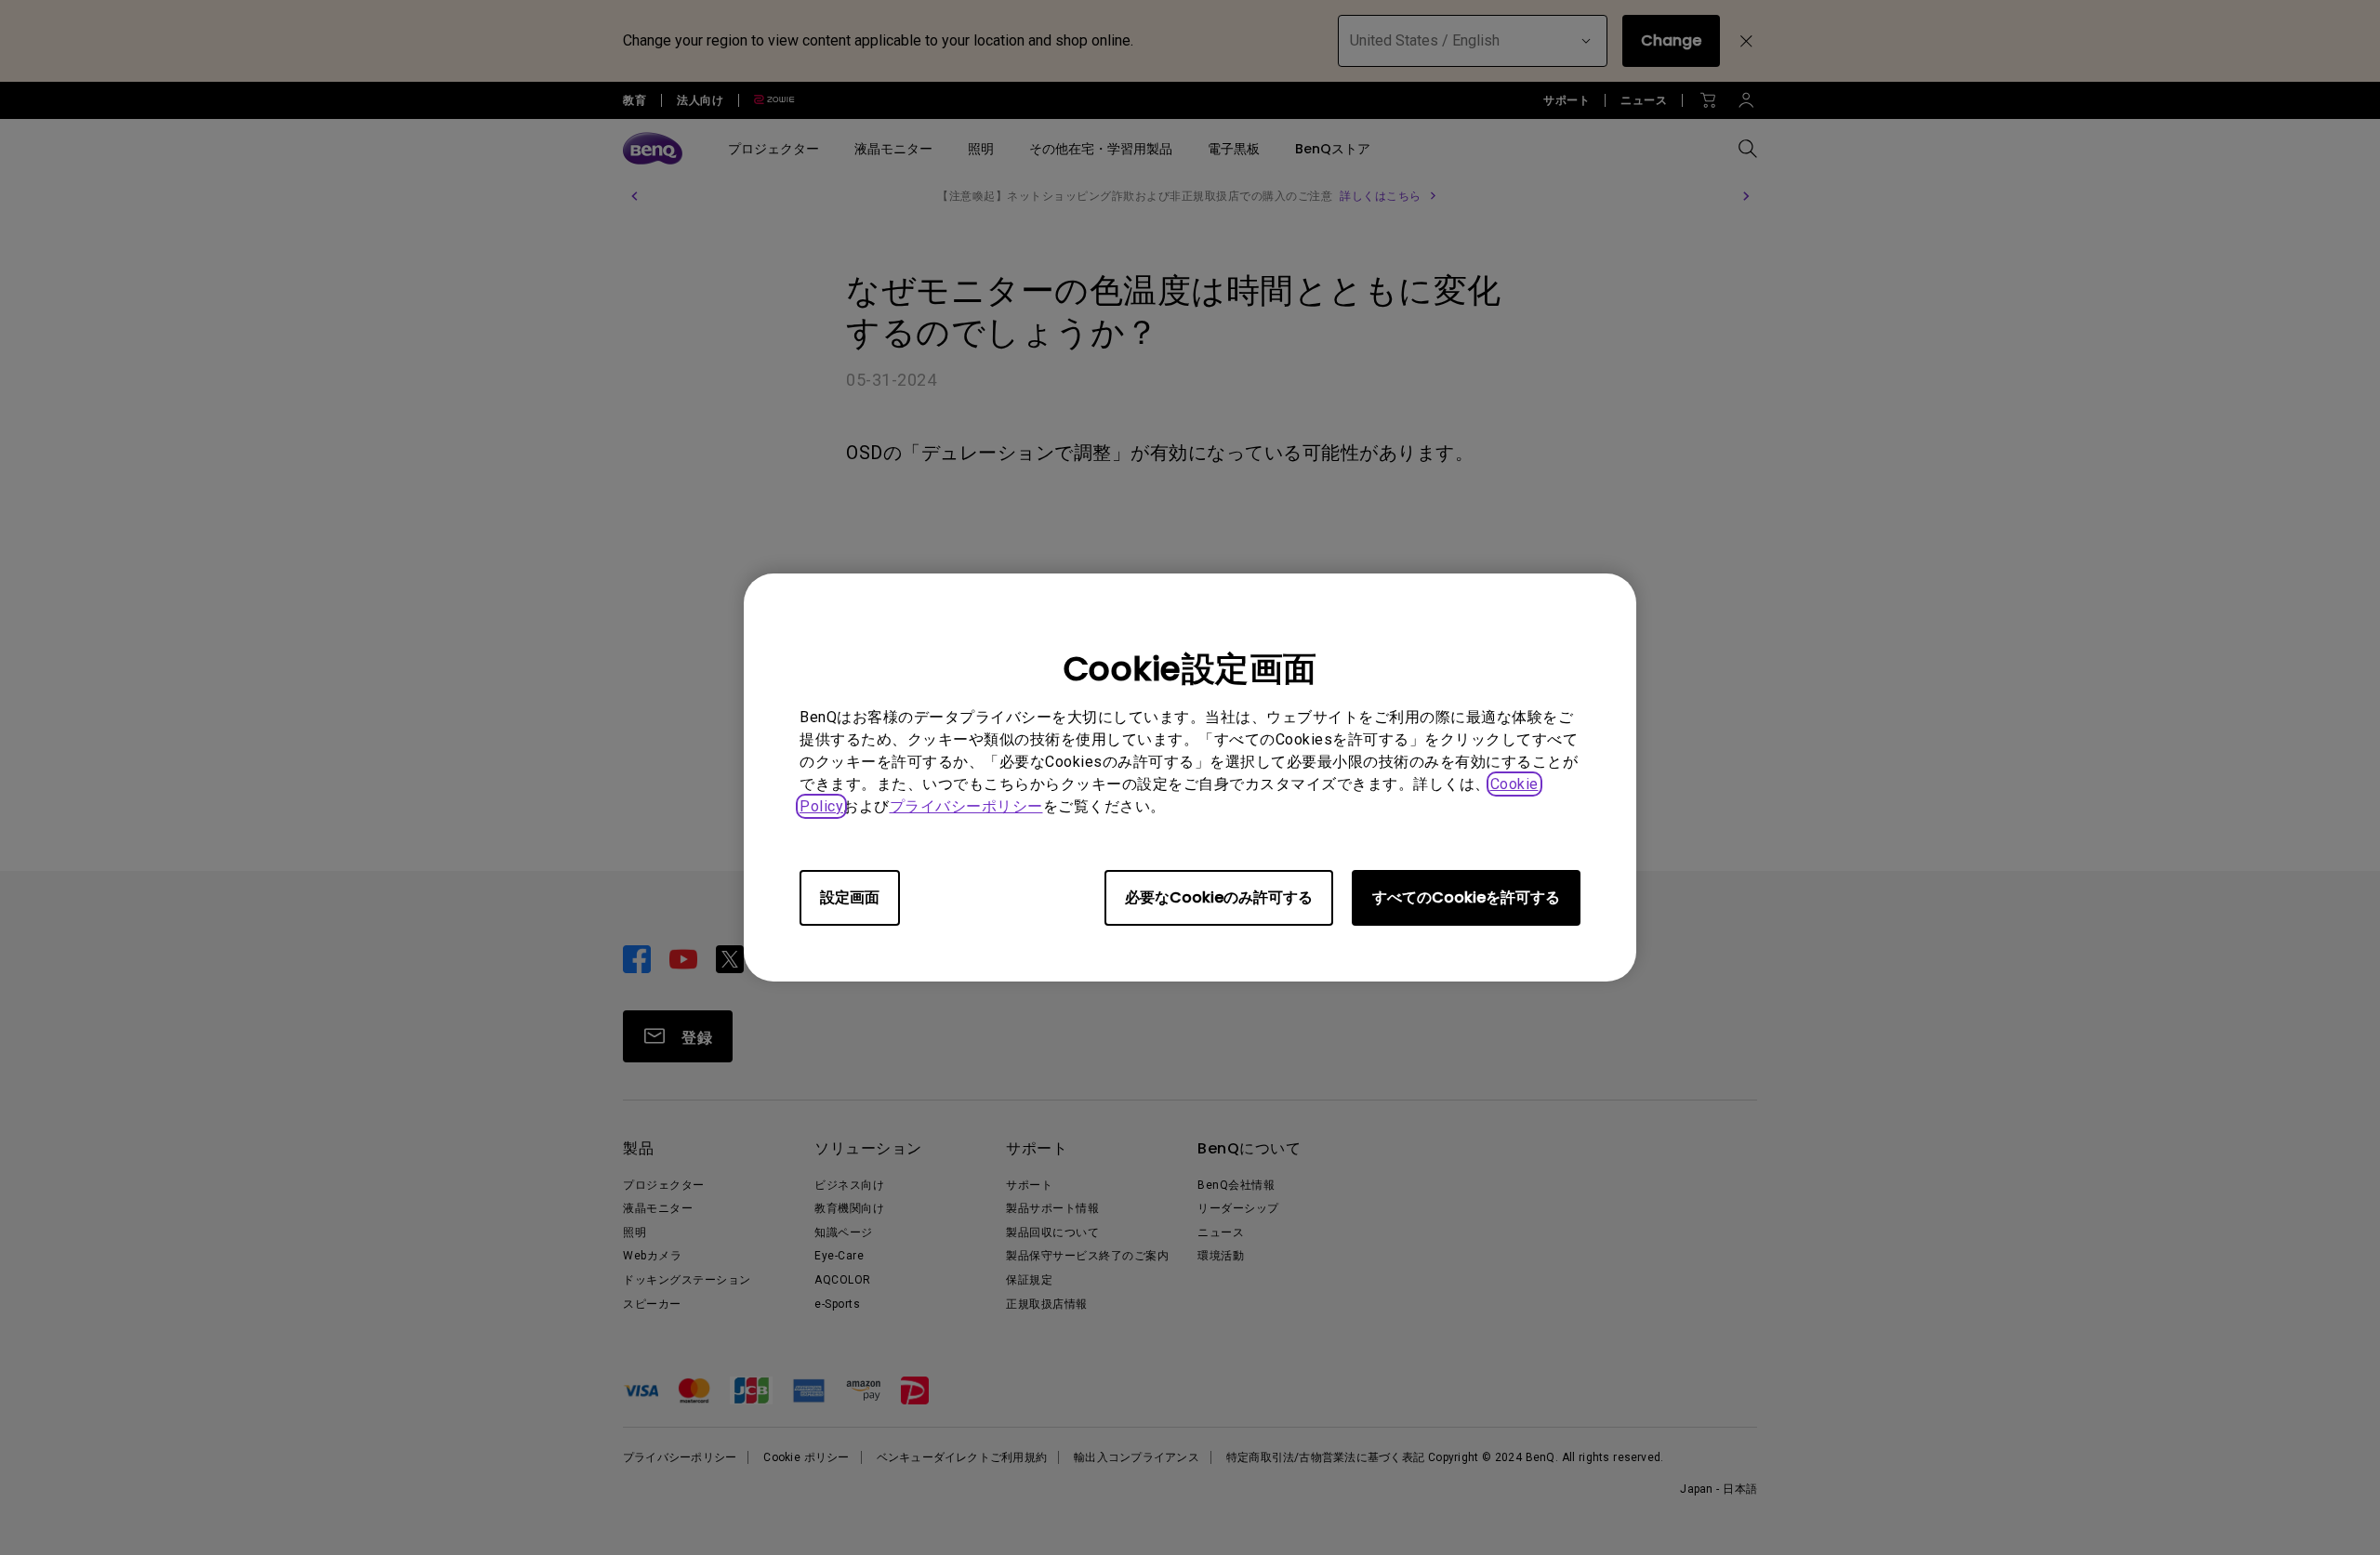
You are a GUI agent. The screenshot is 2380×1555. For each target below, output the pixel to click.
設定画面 (850, 897)
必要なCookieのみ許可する (1219, 897)
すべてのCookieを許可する (1466, 897)
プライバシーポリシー (966, 806)
